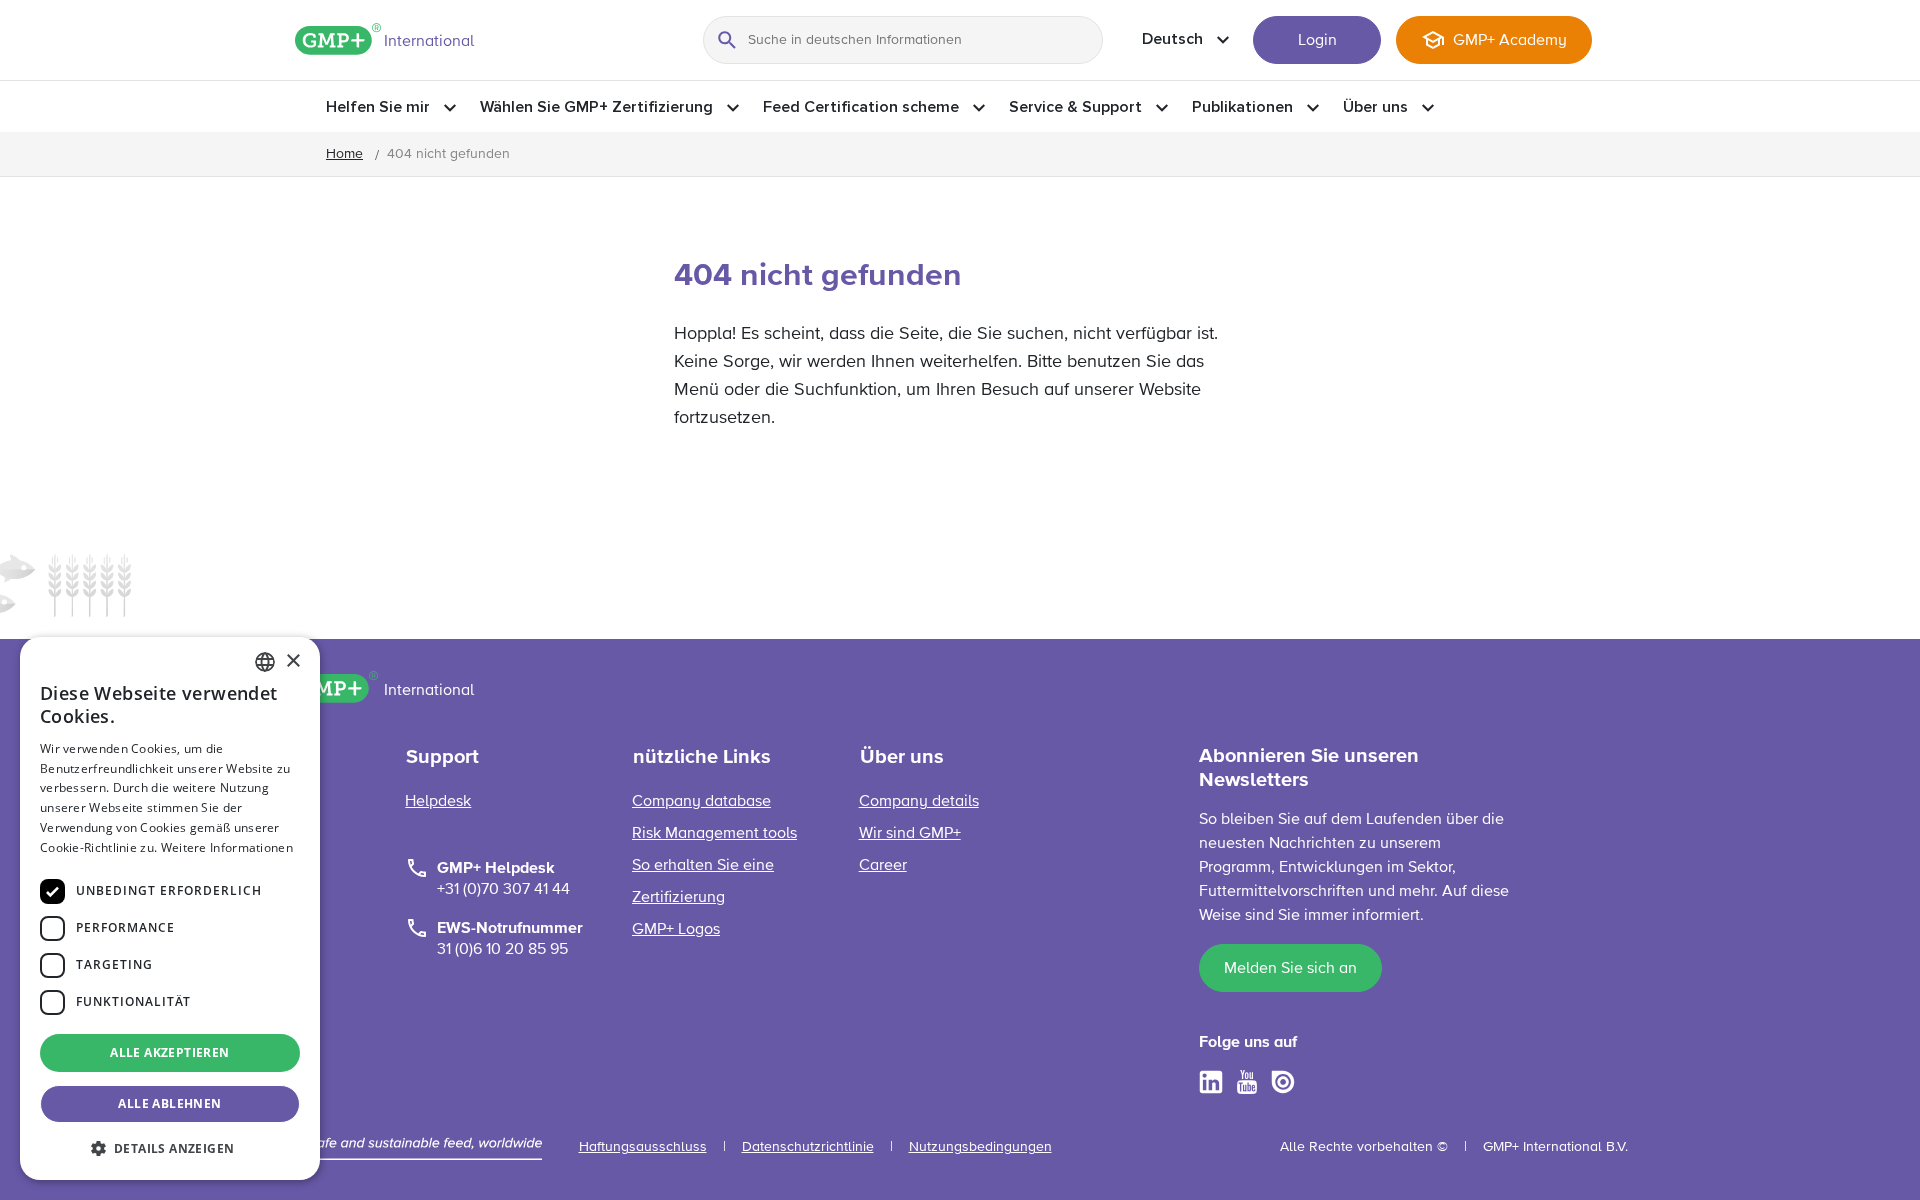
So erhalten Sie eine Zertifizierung (703, 882)
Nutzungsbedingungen (980, 1147)
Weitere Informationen (227, 847)
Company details (919, 802)
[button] (170, 1148)
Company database (701, 802)
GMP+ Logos (676, 930)
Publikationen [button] (1242, 107)
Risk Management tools (714, 834)
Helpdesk (438, 802)
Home (344, 154)
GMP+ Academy (1510, 41)
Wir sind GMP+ (910, 834)
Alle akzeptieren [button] (169, 1052)
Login (1317, 41)
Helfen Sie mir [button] (378, 107)
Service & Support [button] (1075, 107)
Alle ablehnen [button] (169, 1103)
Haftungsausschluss (643, 1147)
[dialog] (170, 908)
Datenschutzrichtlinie (808, 1147)
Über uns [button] (1375, 107)
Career (883, 866)
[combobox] (265, 662)
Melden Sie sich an (1290, 969)
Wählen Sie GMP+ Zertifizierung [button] (596, 107)
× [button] (292, 661)
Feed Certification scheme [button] (861, 107)
